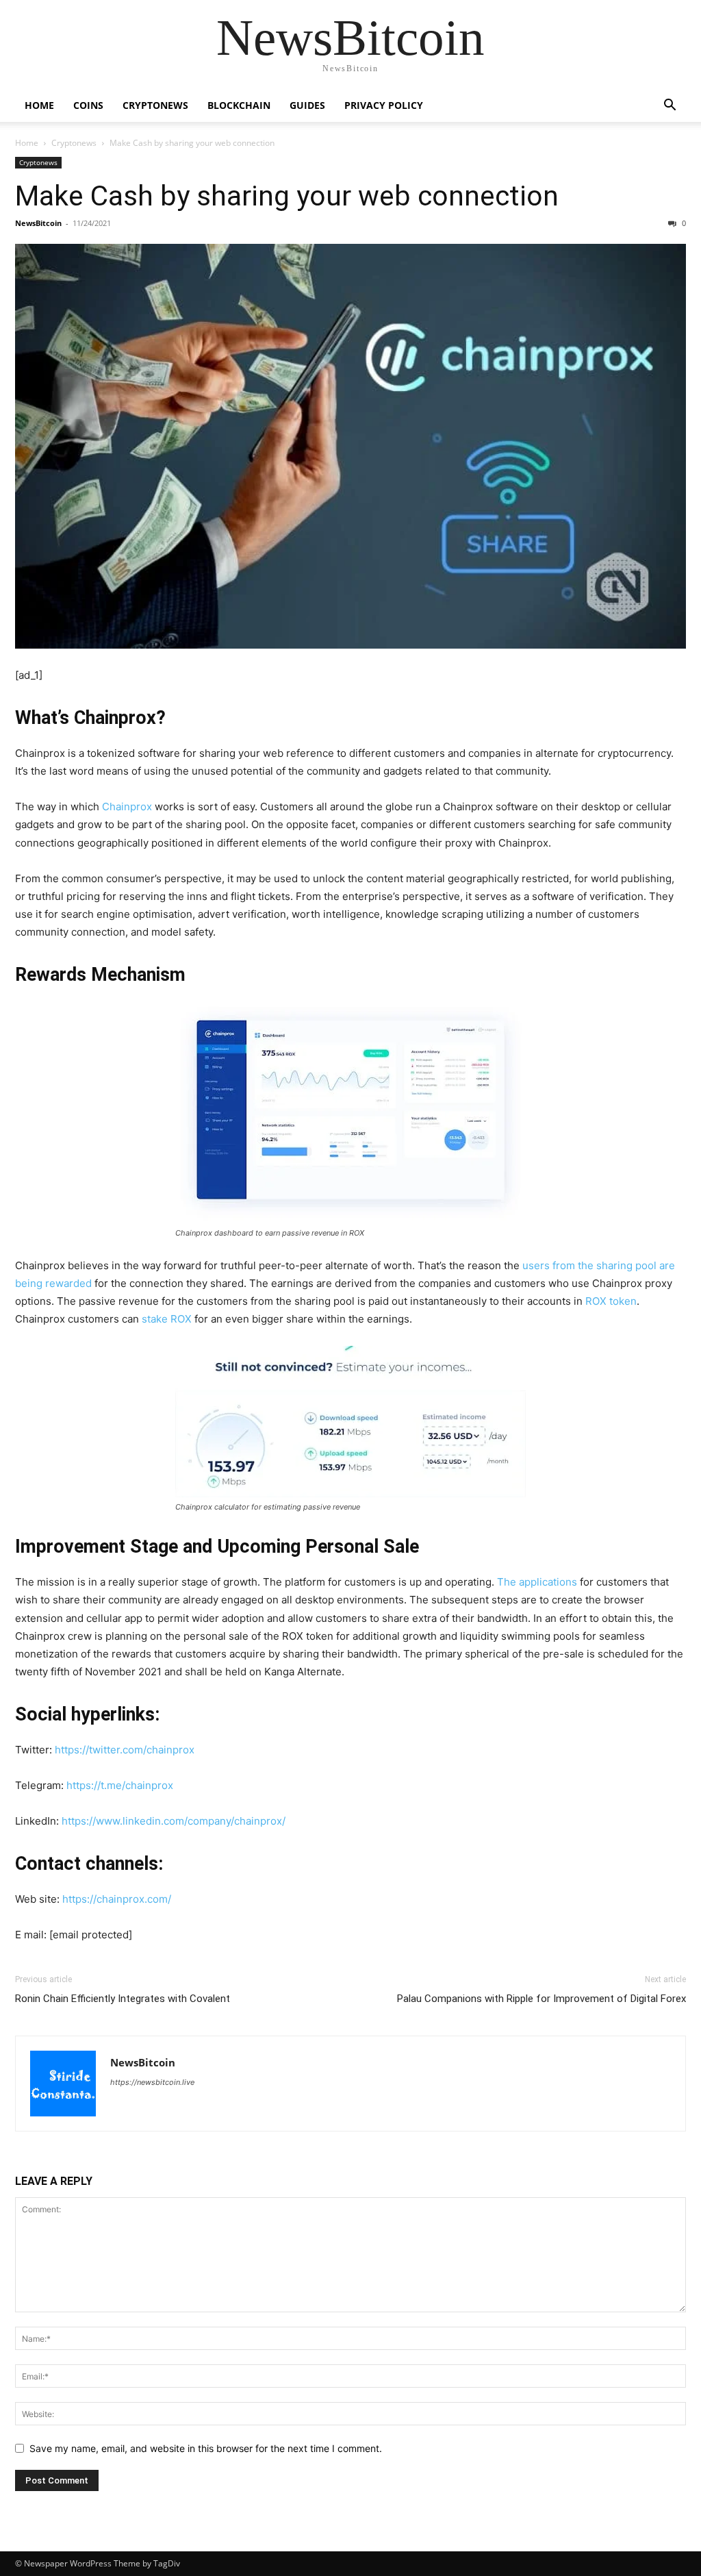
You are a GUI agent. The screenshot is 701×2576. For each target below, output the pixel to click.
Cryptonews (155, 105)
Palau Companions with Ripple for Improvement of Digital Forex (541, 1999)
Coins (88, 105)
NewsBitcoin (38, 223)
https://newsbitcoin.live (152, 2082)
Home (39, 105)
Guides (307, 105)
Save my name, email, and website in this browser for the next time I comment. (206, 2448)
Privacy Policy (384, 105)
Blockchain (239, 105)
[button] (670, 107)
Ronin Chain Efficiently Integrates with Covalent (123, 1999)
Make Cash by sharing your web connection (287, 196)
